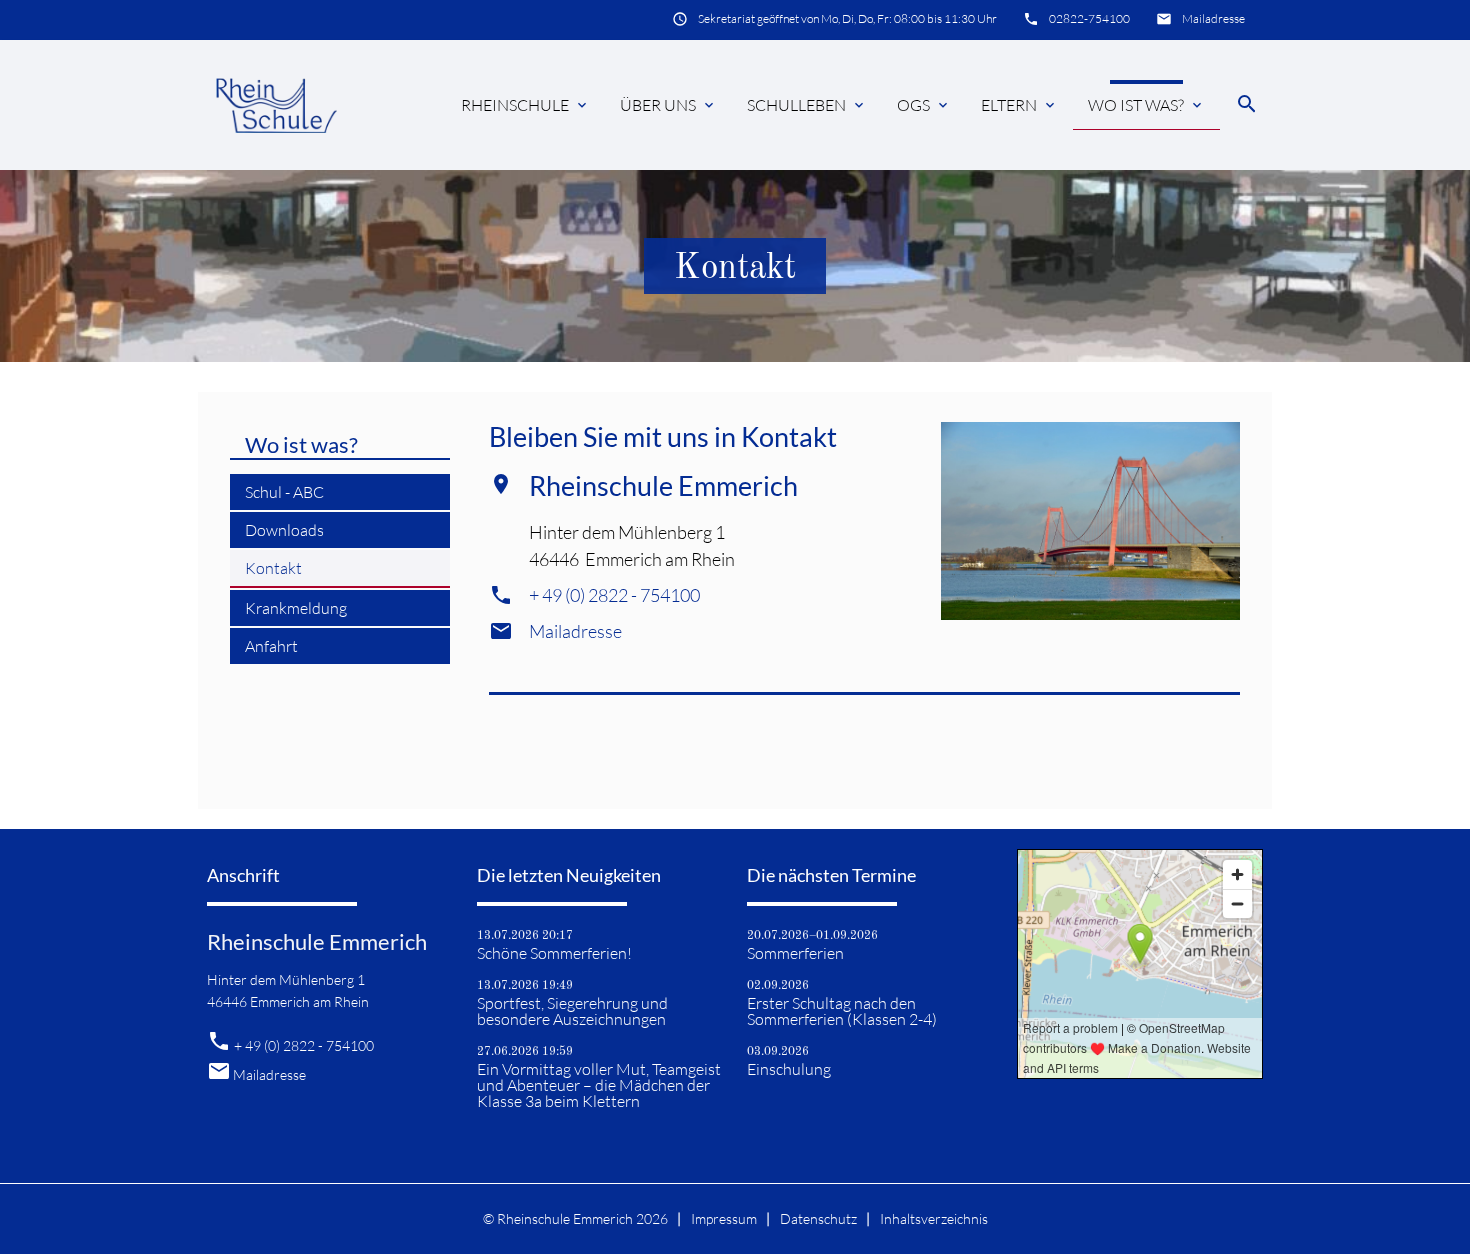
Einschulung (789, 1069)
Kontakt (273, 568)
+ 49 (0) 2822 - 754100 (614, 595)
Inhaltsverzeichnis (934, 1218)
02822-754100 (1089, 18)
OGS (924, 105)
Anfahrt (271, 646)
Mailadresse (1213, 18)
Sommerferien (795, 953)
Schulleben (807, 105)
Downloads (284, 530)
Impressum (724, 1218)
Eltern (1019, 105)
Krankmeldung (296, 608)
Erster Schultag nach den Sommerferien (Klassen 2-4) (842, 1011)
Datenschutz (818, 1218)
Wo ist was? (1146, 105)
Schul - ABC (284, 492)
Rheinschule (525, 105)
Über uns (668, 105)
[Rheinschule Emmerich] (276, 105)
